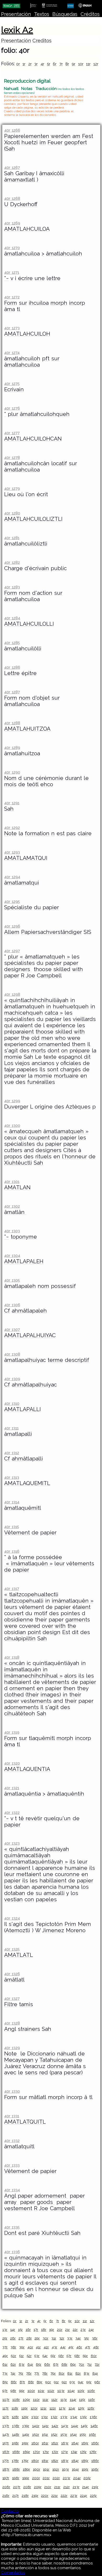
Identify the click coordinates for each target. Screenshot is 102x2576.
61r (5, 2364)
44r (63, 2347)
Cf (7, 1311)
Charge (13, 568)
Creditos (42, 41)
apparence (49, 1868)
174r (74, 2452)
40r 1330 (12, 2091)
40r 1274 (12, 353)
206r (6, 2487)
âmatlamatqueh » (66, 1131)
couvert (14, 1613)
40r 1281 (12, 538)
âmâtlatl (14, 1980)
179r (25, 2461)
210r (48, 2487)
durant (73, 778)
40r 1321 (12, 1788)
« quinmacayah (24, 2258)
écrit (42, 494)
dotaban (15, 1893)
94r (81, 2382)
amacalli (54, 1893)
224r (84, 2495)
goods (46, 2202)
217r (16, 2495)
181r (45, 2461)
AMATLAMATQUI (26, 858)
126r (91, 2408)
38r (13, 2347)
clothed (14, 1695)
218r (25, 2495)
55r (53, 2356)
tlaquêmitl (42, 1738)
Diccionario (41, 2054)
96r (97, 2382)
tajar (10, 1069)
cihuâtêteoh (20, 1713)
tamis (26, 2004)
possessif (63, 1286)
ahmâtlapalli (27, 1459)
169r (26, 2452)
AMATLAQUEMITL (27, 1483)
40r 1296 (12, 926)
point (34, 1632)
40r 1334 (12, 2190)
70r (81, 2364)
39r (22, 2347)
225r (93, 2495)
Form (11, 303)
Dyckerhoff (24, 204)
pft (46, 358)
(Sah (10, 149)
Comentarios (13, 2573)
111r (45, 2400)
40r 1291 (12, 803)
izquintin (15, 2264)
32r (62, 2338)
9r (73, 64)
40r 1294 (12, 877)
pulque (13, 2295)
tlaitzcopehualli (24, 1601)
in (73, 1000)
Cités (70, 1150)
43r (55, 2347)
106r (91, 2391)
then (69, 1688)
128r (15, 2417)
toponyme (24, 1237)
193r (66, 2469)
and (29, 1150)
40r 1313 (12, 1477)
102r (51, 2391)
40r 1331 (12, 2116)
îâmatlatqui (66, 2258)
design (52, 1632)
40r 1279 (12, 488)
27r (21, 2338)
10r (81, 64)
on (64, 1051)
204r (77, 2478)
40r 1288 (12, 723)
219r (35, 2495)
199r (26, 2478)
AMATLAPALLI (22, 1409)
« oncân (15, 1663)
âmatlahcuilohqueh (45, 414)
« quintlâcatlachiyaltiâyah (37, 1849)
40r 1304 (12, 1255)
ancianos (43, 1063)
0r (18, 64)
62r (13, 2364)
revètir (34, 1818)
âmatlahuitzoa (22, 753)
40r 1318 (12, 1657)
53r (37, 2356)
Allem (12, 932)
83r (87, 2373)
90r (48, 2382)
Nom (10, 778)
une (40, 278)
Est (66, 1632)
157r (6, 2443)
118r (15, 2408)
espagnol (70, 1057)
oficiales (71, 1063)
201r (46, 2478)
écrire (25, 278)
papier (51, 907)
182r (55, 2461)
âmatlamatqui (22, 883)
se (65, 2289)
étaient (81, 1607)
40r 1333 (12, 2165)
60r (94, 2356)
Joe (30, 976)
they (83, 1688)
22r (75, 2329)
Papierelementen (27, 136)
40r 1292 (12, 828)
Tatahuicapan (56, 2060)
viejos (22, 1063)
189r (26, 2469)
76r (29, 2373)
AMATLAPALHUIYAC (30, 1335)
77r (37, 2373)
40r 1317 (12, 1589)
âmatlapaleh (20, 1286)
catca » (54, 1013)
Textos (42, 14)
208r (27, 2487)
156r (92, 2434)
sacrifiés (15, 2289)
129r (25, 2417)
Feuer (55, 142)
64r (30, 2364)
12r (96, 64)
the (25, 1038)
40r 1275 (12, 384)
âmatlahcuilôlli (23, 649)
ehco (47, 784)
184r (75, 2461)
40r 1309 (12, 1379)
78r (45, 2373)
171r (46, 2452)
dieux (77, 2289)
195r (85, 2469)
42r (46, 2347)
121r (43, 2408)
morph (59, 303)
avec (10, 2072)
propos (13, 1156)
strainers (29, 2029)
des (24, 1051)
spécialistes (19, 963)
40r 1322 (12, 1812)
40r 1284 (12, 618)
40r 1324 (12, 1918)
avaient (23, 1025)
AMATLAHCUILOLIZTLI (33, 519)
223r (74, 2495)
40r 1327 (12, 1998)
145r (84, 2426)
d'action (42, 593)
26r (13, 2338)
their (41, 1620)
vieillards (84, 1019)
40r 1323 (12, 1843)
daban (22, 1887)
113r (64, 2400)
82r (78, 2373)
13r (5, 2329)
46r (79, 2347)
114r (73, 2400)
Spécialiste (18, 907)
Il (89, 1044)
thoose (43, 969)
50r (13, 2356)
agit (14, 2283)
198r (16, 2478)
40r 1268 (12, 198)
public (59, 568)
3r (36, 64)
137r (6, 2426)
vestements (36, 1701)
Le (38, 1057)
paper (71, 963)
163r (65, 2443)
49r (5, 2356)
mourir (12, 2277)
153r (64, 2434)
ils (81, 1676)
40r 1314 (12, 1502)
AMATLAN (17, 1187)
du (37, 907)
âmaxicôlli (52, 173)
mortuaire (66, 1076)
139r (26, 2426)
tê (21, 1818)
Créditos (90, 14)
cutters (13, 1150)
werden (61, 136)
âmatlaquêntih (66, 1794)
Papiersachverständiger (52, 932)
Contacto (10, 2511)
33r (70, 2338)
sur (23, 303)
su (39, 1893)
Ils (42, 1069)
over (47, 1626)
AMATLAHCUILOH (27, 334)
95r (89, 2382)
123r (62, 2408)
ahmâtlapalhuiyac (34, 1385)
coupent (39, 1138)
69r (73, 2364)
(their (32, 1695)
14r (13, 2329)
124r (72, 2408)
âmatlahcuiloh (64, 254)
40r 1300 (12, 1125)
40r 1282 (12, 562)
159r (25, 2443)
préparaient (19, 1032)
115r (82, 2400)
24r (91, 2329)
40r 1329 (12, 2048)
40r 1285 (12, 643)
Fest (88, 136)
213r (76, 2487)
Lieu (10, 494)
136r (93, 2417)
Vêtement (17, 1533)
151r (45, 2434)
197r (6, 2478)
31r (54, 2338)
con (29, 1899)
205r (87, 2478)
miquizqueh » (46, 2264)
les (76, 957)
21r (67, 2329)
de (22, 784)
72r (97, 2364)
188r (16, 2469)
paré (34, 2233)
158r (15, 2443)
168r (16, 2452)
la (21, 833)
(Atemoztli (17, 1930)
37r (5, 2347)
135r (83, 2417)
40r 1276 (12, 408)
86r (14, 2382)
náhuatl (67, 2054)
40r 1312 (12, 1453)
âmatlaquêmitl (23, 1508)
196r (95, 2469)
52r (29, 2356)
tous (42, 2270)
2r (30, 64)
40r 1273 (12, 328)
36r (95, 2338)
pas (71, 833)
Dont (10, 2233)
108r (16, 2400)
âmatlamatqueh (24, 1006)
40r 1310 (12, 1403)
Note (10, 833)
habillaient (18, 1682)
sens (31, 2072)
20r (60, 2329)
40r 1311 (11, 1428)
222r (64, 2495)
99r (22, 2391)
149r (26, 2434)
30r (46, 2338)
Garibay (25, 173)
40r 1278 (12, 457)
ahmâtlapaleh (29, 1311)
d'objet (41, 698)
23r (83, 2329)
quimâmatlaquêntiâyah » (36, 1862)
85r (5, 2382)
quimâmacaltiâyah (27, 1855)
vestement (18, 2208)
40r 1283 (12, 587)
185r (85, 2461)
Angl (10, 2029)
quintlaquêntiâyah (56, 1663)
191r (46, 2469)
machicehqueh (24, 1013)
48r (96, 2347)
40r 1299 (12, 1101)
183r (65, 2461)
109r (26, 2400)
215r (95, 2487)
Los (9, 1063)
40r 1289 (12, 748)
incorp (77, 303)
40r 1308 (12, 1354)
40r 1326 (12, 1974)
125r (81, 2408)
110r (36, 2400)
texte (50, 1057)
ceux (10, 1138)
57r (69, 2356)
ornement (22, 1688)
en (84, 1076)
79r (53, 2373)
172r (55, 2452)
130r (35, 2417)
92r (64, 2382)
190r (37, 2469)
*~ (7, 278)
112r (54, 2400)
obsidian (15, 1632)
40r (30, 2347)
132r (54, 2417)
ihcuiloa (39, 303)
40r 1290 (12, 772)
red (44, 2072)
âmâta (73, 2066)
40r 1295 (12, 901)
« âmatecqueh (23, 1131)
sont (53, 1069)
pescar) (73, 2072)
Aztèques (78, 1107)
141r (45, 2426)
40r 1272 (12, 297)
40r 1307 (12, 1329)
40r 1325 (12, 1949)
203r (67, 2478)
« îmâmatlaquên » (28, 1563)
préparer (15, 1076)
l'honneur (74, 1156)
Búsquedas (65, 14)
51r (21, 2356)
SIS (87, 932)
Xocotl (12, 142)
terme (55, 1360)
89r (39, 2382)
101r (41, 2391)
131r (45, 2417)
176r (93, 2452)
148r (16, 2434)
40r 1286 (12, 667)
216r (6, 2495)
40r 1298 (12, 994)
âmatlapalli (18, 1434)
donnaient (17, 1868)
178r (15, 2461)
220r (45, 2495)
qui (8, 1025)
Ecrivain (14, 389)
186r (95, 2461)
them (79, 1044)
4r (42, 64)
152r (54, 2434)
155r (83, 2434)
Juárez (13, 2066)
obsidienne (19, 1620)
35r (86, 2338)
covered (30, 1626)
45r (71, 2347)
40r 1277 (12, 433)
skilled (62, 969)
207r (17, 2487)
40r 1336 (12, 2252)
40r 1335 (12, 2227)
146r (94, 2426)
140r (36, 2426)
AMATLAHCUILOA (27, 229)
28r (29, 2338)
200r (36, 2478)
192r (56, 2469)
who (60, 1038)
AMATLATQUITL (25, 2122)
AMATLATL (19, 1955)
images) (51, 1695)
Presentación (16, 14)
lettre (53, 278)
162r (55, 2443)
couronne (67, 1874)
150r (36, 2434)
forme (27, 1557)
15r (20, 2329)
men (47, 1038)
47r (88, 2347)
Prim (70, 1924)
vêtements (80, 1563)
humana (69, 1887)
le (86, 778)
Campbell (49, 976)
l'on (30, 494)
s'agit (11, 1051)
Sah (9, 173)
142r (55, 2426)
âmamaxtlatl (19, 180)
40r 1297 (12, 951)
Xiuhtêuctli (18, 1163)
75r (21, 2373)
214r (86, 2487)
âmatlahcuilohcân (27, 463)
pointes (70, 1613)
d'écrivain (37, 568)
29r (37, 2338)
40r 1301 (12, 1182)
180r (35, 2461)
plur (13, 414)
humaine (76, 1868)
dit (87, 1057)
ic (29, 1663)
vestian (13, 1899)
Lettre (12, 673)
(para (56, 2072)
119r (24, 2408)
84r (95, 2373)
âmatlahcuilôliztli (26, 544)
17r (36, 2329)
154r (73, 2434)
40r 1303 (12, 1231)
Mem (84, 1924)
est (61, 833)
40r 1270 (12, 248)
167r (6, 2452)
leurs (11, 1607)
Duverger (16, 1107)
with (77, 969)
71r (89, 2364)
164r (75, 2443)
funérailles (41, 1082)
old (35, 1038)
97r (5, 2391)
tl (18, 309)
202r (56, 2478)
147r (6, 2434)
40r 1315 (12, 1527)
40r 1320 (12, 1763)
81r (70, 2373)
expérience (61, 1025)
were (74, 1038)
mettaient (29, 1874)
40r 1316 (12, 1551)
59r (85, 2356)
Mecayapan (19, 2060)
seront (68, 2283)
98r (13, 2391)
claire (85, 833)
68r (64, 2364)
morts (38, 1051)
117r (5, 2408)
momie (13, 1057)
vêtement (31, 1607)
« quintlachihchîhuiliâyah (36, 1000)
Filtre (11, 2004)
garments (78, 1620)
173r (65, 2452)
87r (22, 2382)
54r (45, 2356)
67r (56, 2364)
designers (18, 969)
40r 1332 (12, 2141)
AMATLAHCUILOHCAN (33, 439)
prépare (80, 1051)
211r (57, 2487)
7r (61, 64)
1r (24, 64)
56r (61, 2356)
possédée (49, 1557)
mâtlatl (37, 2097)
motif (41, 1613)
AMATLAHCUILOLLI (29, 624)
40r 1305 (12, 1280)
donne (55, 2066)
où (21, 494)
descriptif (77, 1360)
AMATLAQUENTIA (27, 1769)
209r (38, 2487)
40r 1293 (12, 852)
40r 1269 (12, 223)
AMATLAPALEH (24, 1261)
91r (56, 2382)
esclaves (37, 2283)
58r (77, 2356)
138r (16, 2426)
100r (31, 2391)
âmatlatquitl (19, 2146)
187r (6, 2469)
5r (49, 64)
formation (37, 833)
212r (67, 2487)
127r (6, 2417)
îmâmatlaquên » (73, 1601)
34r (78, 2338)
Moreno (76, 1930)
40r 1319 (12, 1732)
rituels (43, 1156)
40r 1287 (12, 692)
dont (53, 1051)
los (85, 1887)
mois (10, 784)
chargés (70, 1069)
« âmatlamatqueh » (45, 957)
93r (72, 2382)
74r (13, 2373)
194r (75, 2469)
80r (62, 2373)
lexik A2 (17, 30)
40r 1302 (12, 1206)
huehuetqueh (71, 1006)
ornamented (54, 1044)
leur (59, 1563)
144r (75, 2426)
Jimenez (53, 1930)
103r (61, 2391)
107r (6, 2400)
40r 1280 (12, 513)
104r (71, 2391)
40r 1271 (12, 272)
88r (31, 2382)
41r (38, 2347)
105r (81, 2391)
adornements (21, 1707)
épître (29, 673)
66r (47, 2364)
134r (74, 2417)
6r (55, 64)
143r (65, 2426)
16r (28, 2329)
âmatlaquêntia (22, 1794)
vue (9, 1082)
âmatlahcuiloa (22, 254)
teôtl (33, 784)
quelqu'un (57, 1818)
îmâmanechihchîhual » (33, 1676)
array (11, 2202)
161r (45, 2443)
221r (55, 2495)
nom (25, 593)
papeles (27, 1069)
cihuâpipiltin (20, 1638)
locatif (59, 463)
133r (64, 2417)
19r (52, 2329)
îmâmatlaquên (23, 1669)
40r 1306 (12, 1305)
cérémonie (49, 778)
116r (92, 2400)
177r (6, 2461)
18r (44, 2329)
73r (5, 2373)
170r (36, 2452)
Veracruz (34, 2066)
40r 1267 (12, 167)
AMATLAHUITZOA (27, 729)
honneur (49, 2289)
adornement (51, 2196)
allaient (83, 2270)
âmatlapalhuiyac (25, 1360)
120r (34, 2408)
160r (35, 2443)
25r (5, 2338)
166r (95, 2443)
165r (85, 2443)
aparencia (44, 1887)
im (43, 142)
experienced (20, 1044)
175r (83, 2452)
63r (22, 2364)
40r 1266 (12, 130)
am (76, 136)
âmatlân (15, 1212)
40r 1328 (12, 2023)
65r (39, 2364)
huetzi (30, 142)
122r (53, 2408)
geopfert (76, 142)
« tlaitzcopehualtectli (31, 1594)
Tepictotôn (49, 1924)
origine (44, 1107)
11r (88, 64)
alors (70, 1676)
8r (67, 64)
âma (10, 309)
